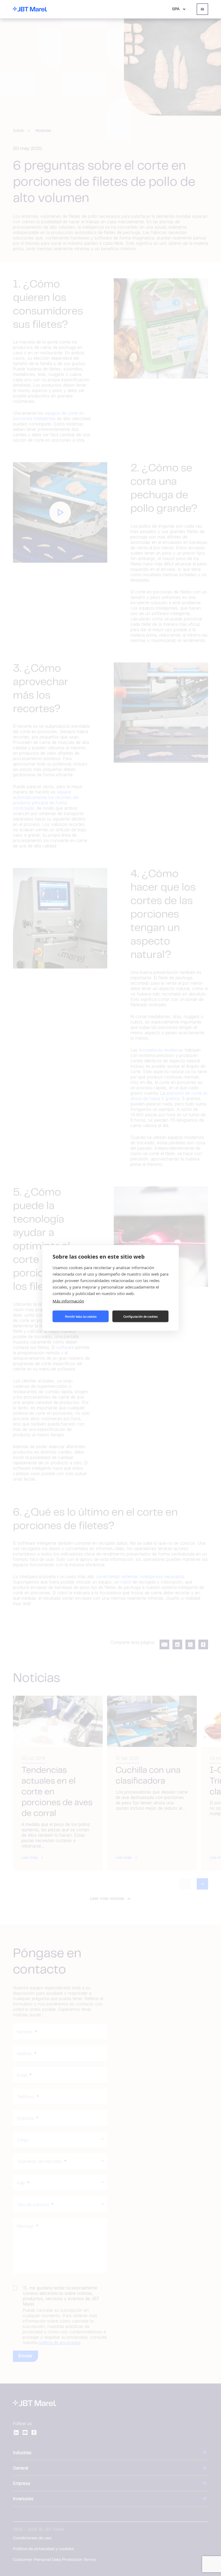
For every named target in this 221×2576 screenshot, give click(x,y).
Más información (68, 1301)
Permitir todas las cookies (81, 1316)
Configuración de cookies (140, 1316)
